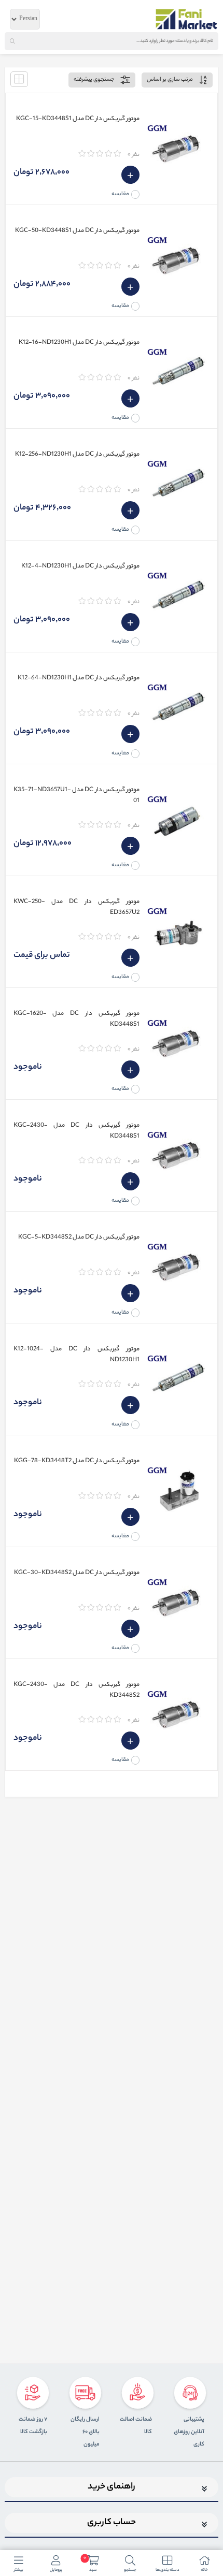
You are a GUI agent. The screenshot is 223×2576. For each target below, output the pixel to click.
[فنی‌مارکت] (187, 19)
